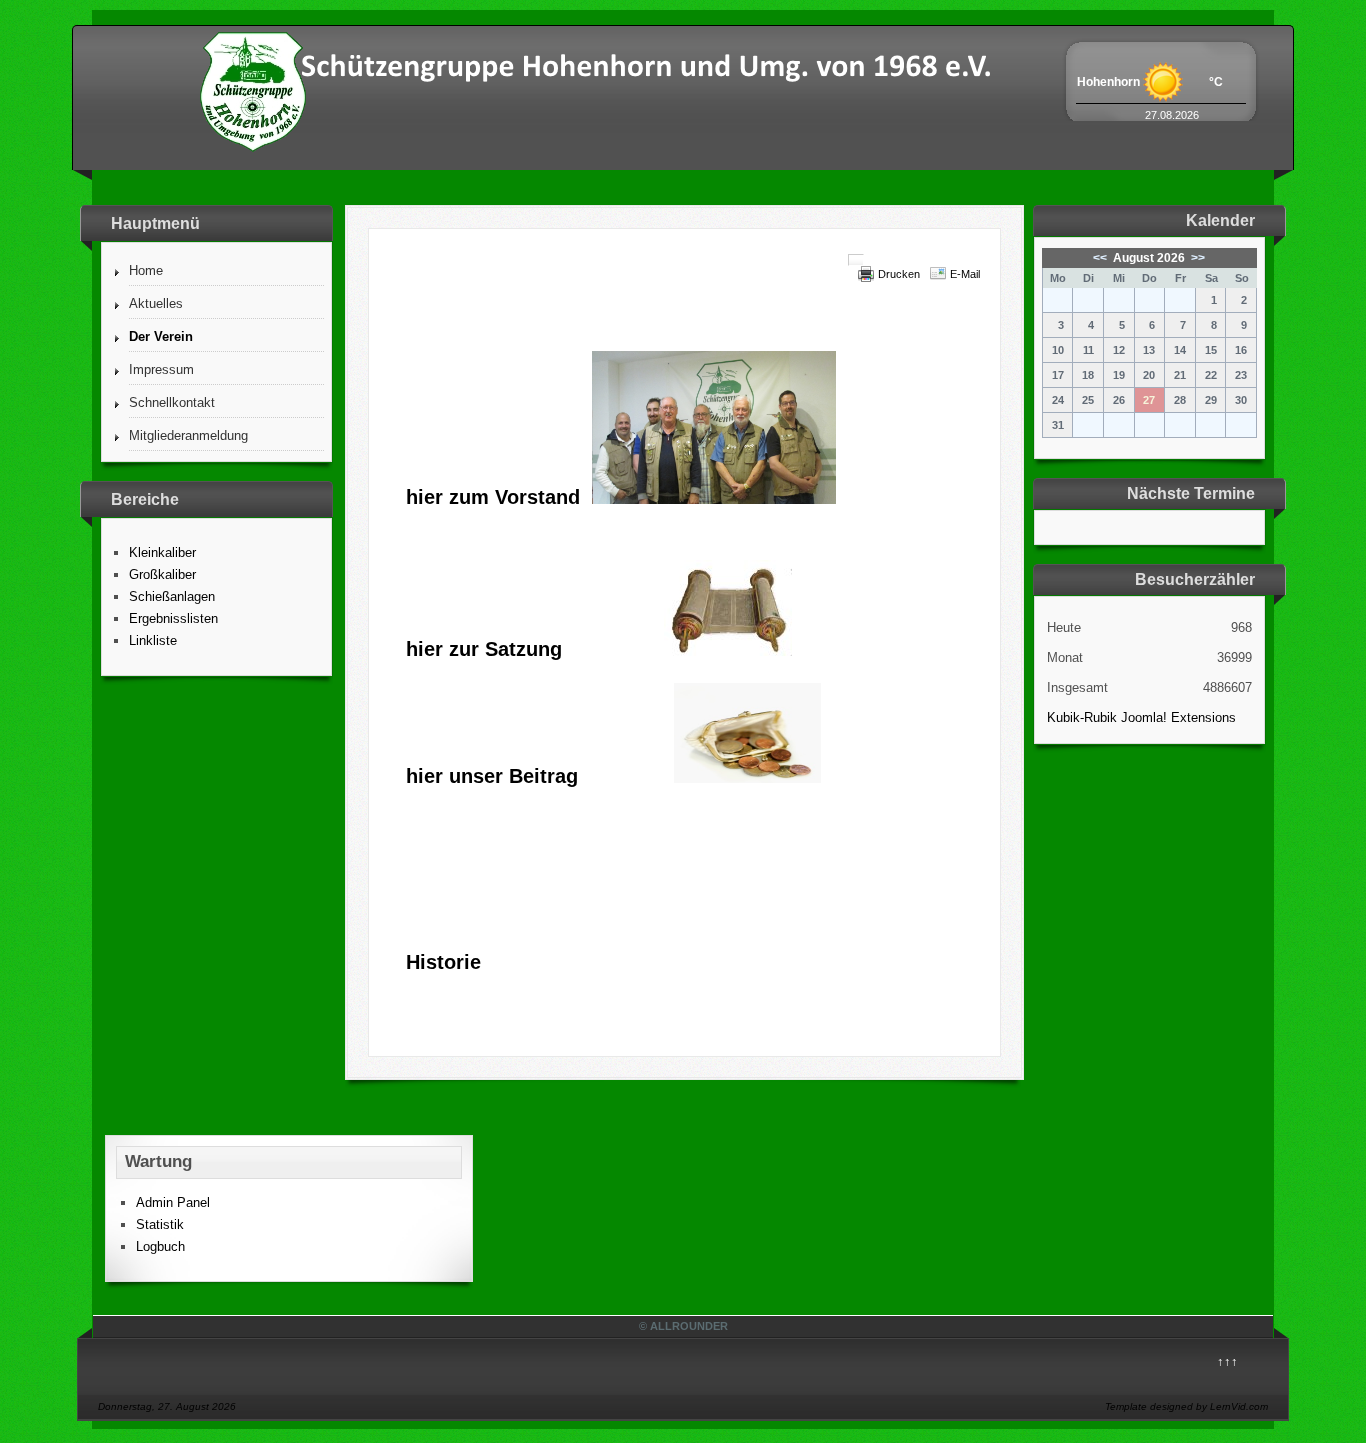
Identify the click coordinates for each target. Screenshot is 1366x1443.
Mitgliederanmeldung (188, 435)
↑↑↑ (1227, 1361)
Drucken (899, 274)
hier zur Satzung (484, 649)
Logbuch (160, 1246)
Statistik (160, 1224)
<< (1101, 258)
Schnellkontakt (172, 402)
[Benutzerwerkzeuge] (856, 260)
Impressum (161, 369)
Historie (443, 962)
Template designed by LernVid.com (1186, 1406)
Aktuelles (156, 303)
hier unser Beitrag (492, 776)
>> (1196, 258)
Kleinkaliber (162, 552)
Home (146, 270)
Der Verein (161, 336)
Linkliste (153, 640)
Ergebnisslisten (173, 618)
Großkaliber (162, 574)
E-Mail (965, 274)
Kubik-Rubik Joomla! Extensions (1141, 717)
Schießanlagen (172, 596)
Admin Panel (173, 1202)
